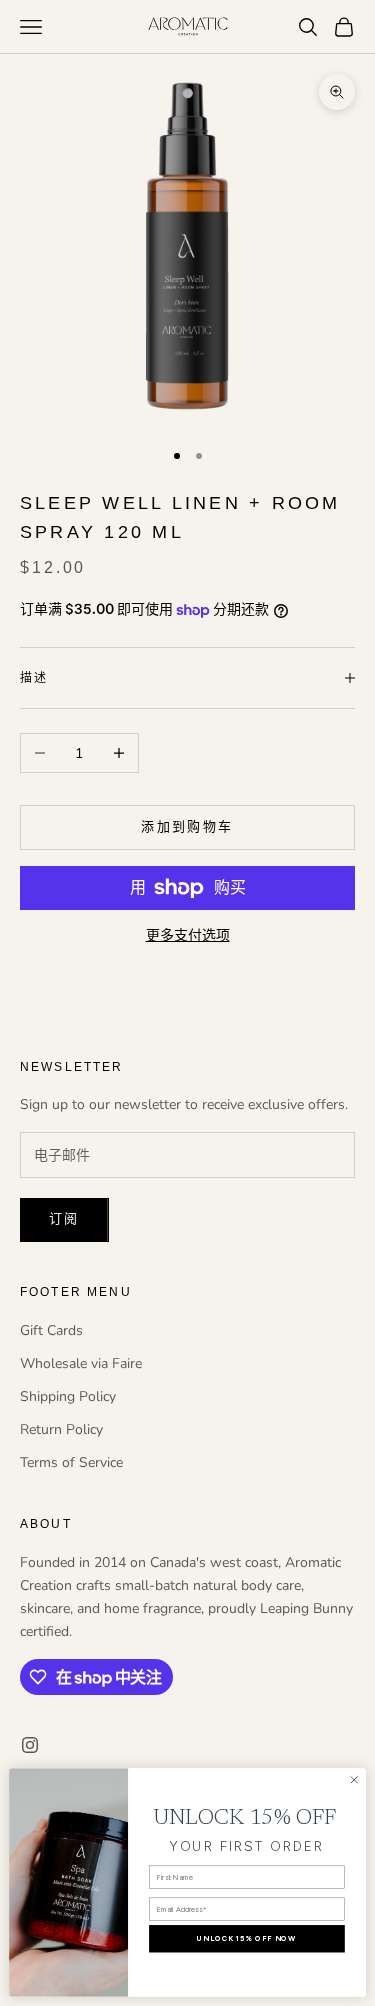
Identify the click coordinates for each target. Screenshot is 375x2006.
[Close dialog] (354, 1780)
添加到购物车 (187, 827)
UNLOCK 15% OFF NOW (246, 1938)
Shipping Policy (68, 1396)
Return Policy (61, 1429)
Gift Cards (51, 1330)
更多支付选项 (188, 935)
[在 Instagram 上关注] (30, 1745)
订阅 (64, 1219)
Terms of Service (71, 1462)
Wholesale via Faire (81, 1363)
